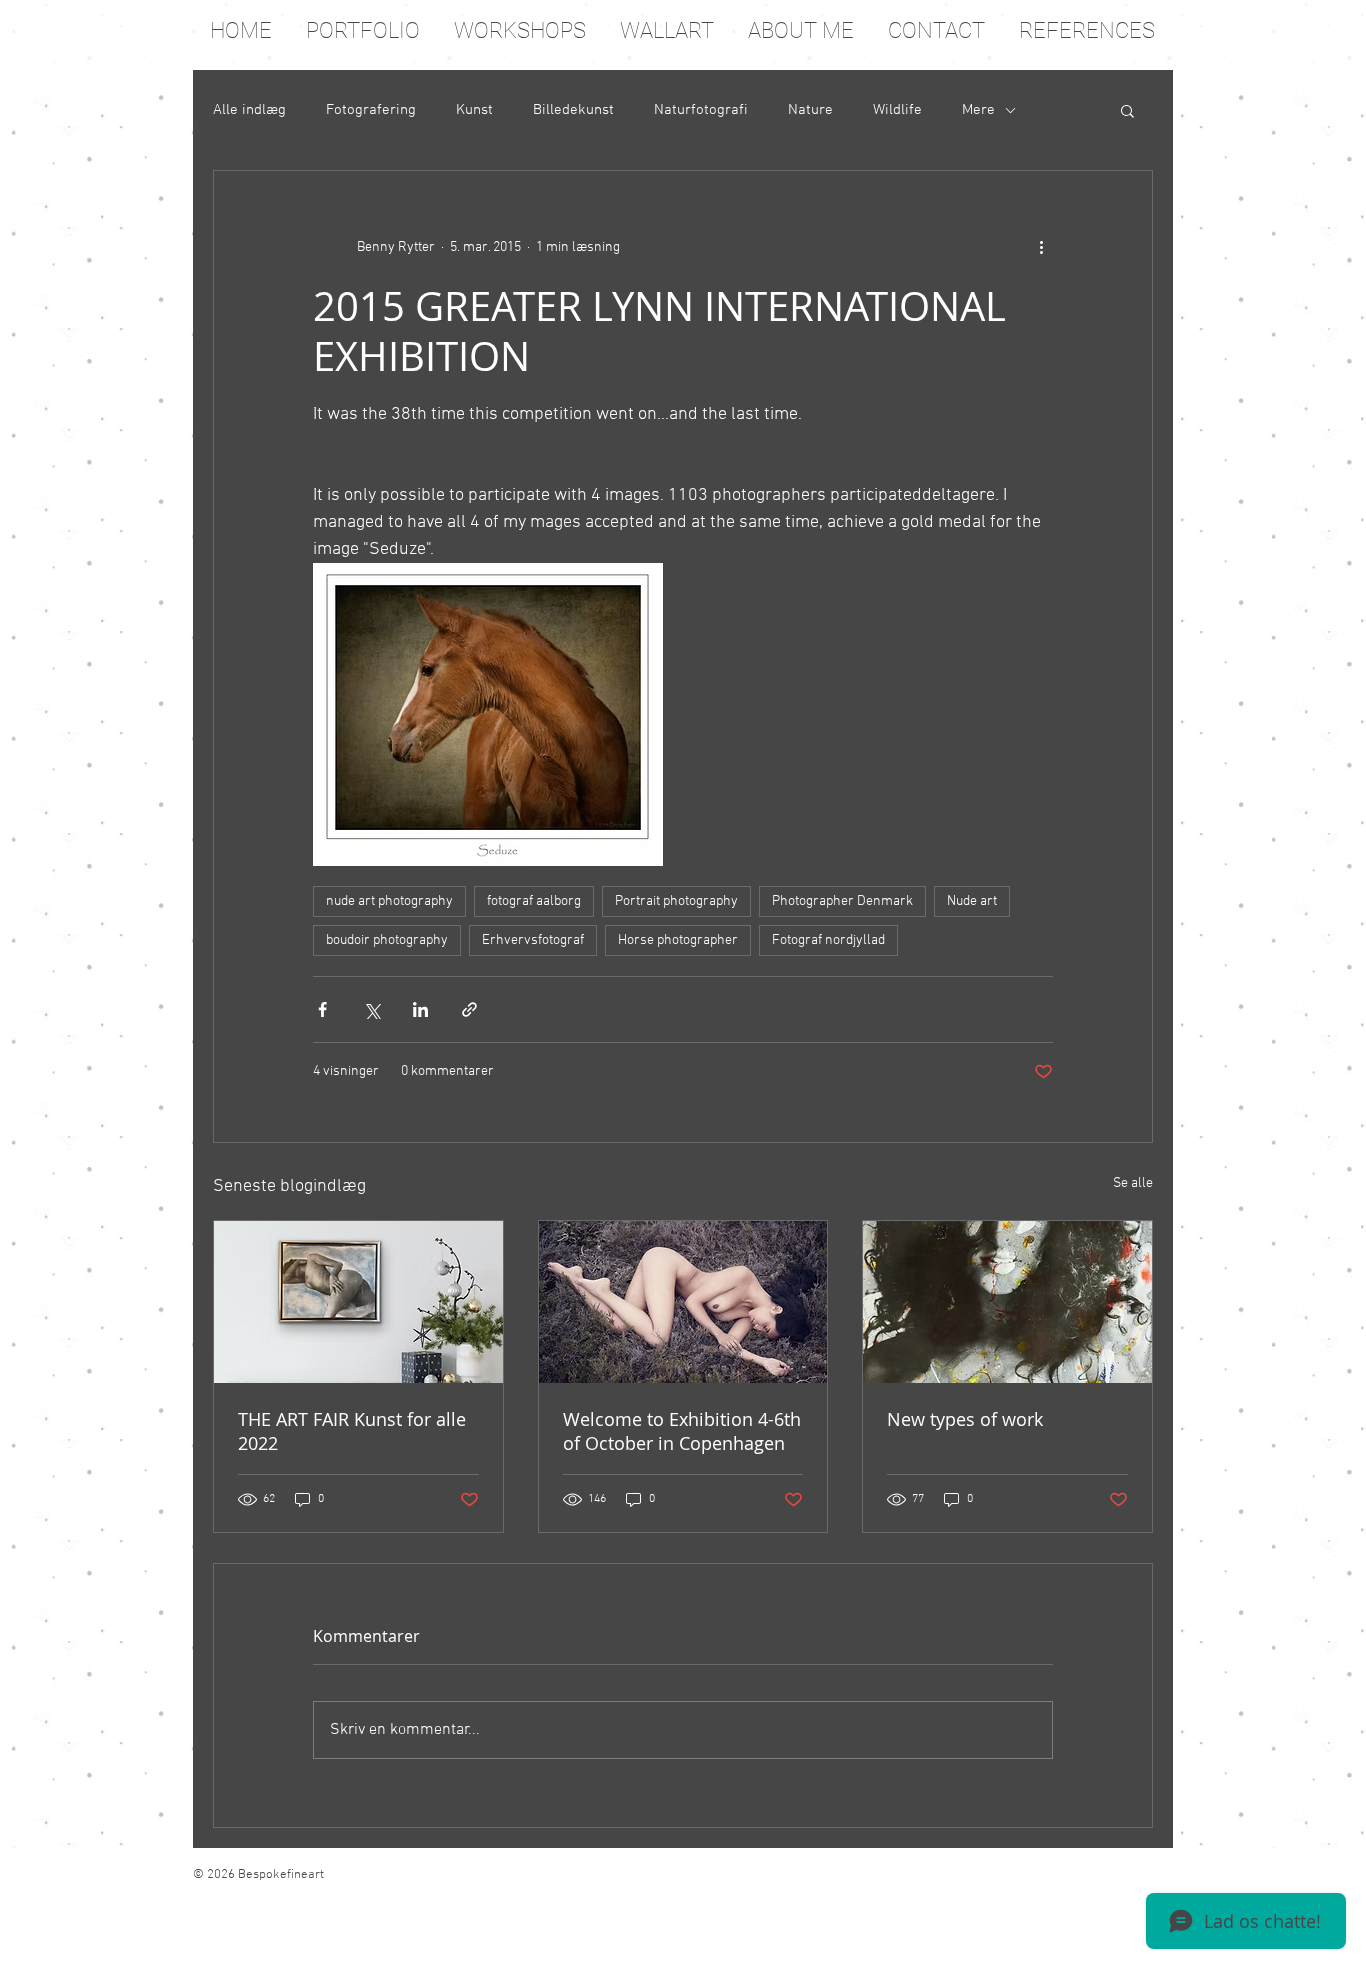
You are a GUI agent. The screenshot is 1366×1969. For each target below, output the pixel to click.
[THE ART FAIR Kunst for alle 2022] (358, 1302)
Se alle (1133, 1183)
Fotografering (371, 110)
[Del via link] (469, 1009)
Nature (810, 110)
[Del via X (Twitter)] (371, 1009)
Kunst (474, 110)
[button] (1127, 110)
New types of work (965, 1419)
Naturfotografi (701, 110)
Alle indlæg (249, 110)
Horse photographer (678, 940)
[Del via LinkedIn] (420, 1009)
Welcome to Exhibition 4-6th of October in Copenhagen (682, 1431)
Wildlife (897, 110)
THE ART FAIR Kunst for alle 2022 (352, 1431)
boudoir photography (387, 940)
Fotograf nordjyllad (828, 940)
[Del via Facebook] (322, 1009)
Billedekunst (573, 110)
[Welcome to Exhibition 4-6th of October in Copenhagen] (683, 1302)
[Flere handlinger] (1041, 247)
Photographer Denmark (842, 901)
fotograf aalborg (534, 901)
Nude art (972, 901)
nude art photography (389, 901)
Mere (978, 110)
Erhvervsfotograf (533, 940)
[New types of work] (1007, 1302)
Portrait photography (676, 901)
